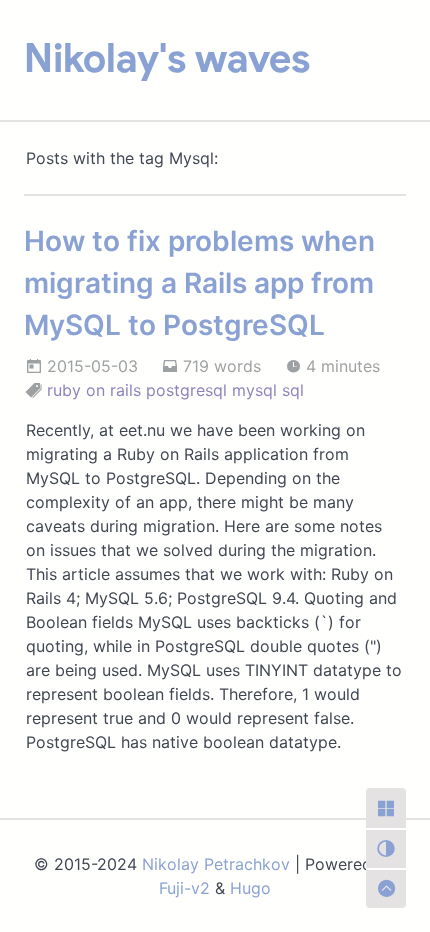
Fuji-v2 (184, 888)
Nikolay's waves (167, 58)
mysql (254, 390)
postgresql (186, 390)
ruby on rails (94, 390)
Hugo (250, 888)
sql (293, 390)
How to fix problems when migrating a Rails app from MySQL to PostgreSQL (199, 283)
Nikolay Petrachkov (216, 864)
